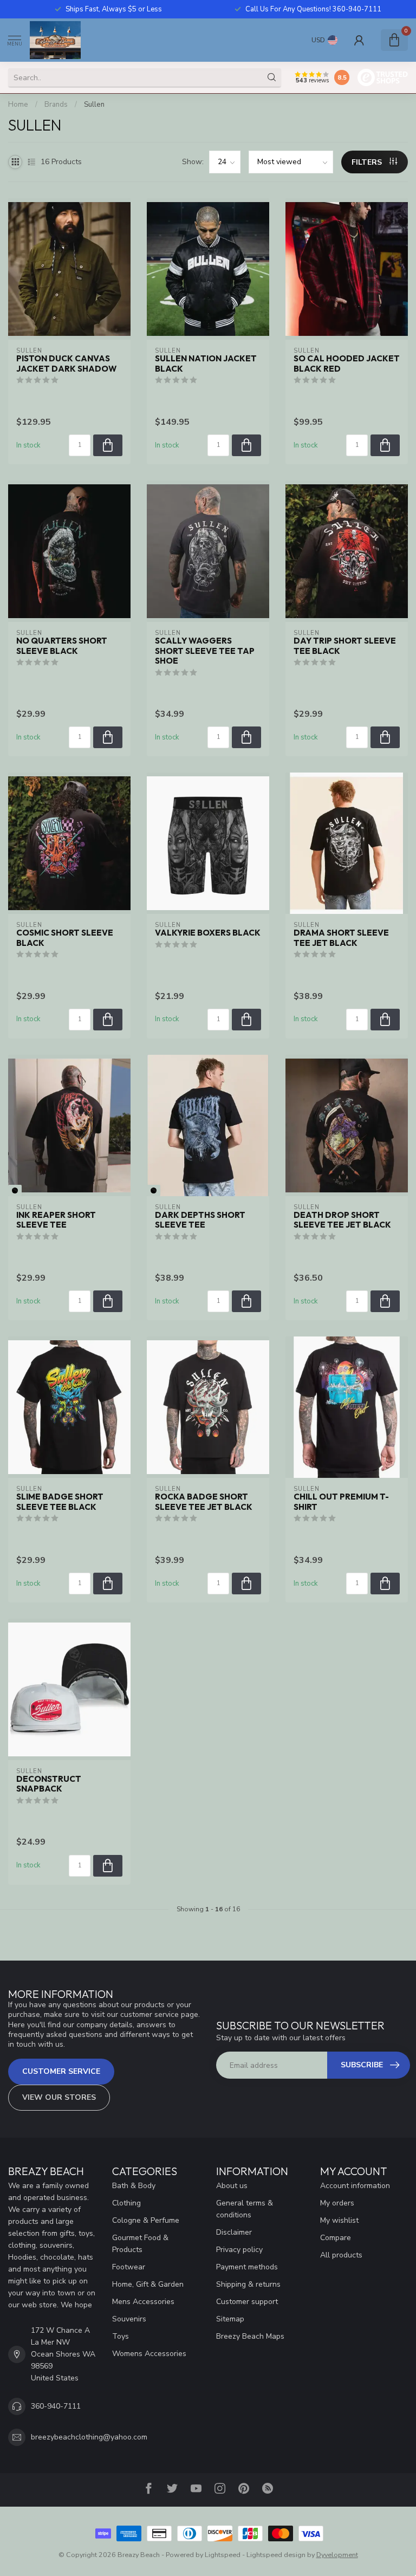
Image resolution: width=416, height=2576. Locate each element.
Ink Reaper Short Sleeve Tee (56, 1220)
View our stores (59, 2097)
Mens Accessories (143, 2302)
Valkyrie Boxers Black (208, 933)
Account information (355, 2186)
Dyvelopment (337, 2555)
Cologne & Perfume (146, 2220)
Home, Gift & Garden (148, 2284)
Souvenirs (129, 2319)
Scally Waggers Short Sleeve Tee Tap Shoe (205, 651)
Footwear (129, 2267)
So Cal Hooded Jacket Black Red (347, 364)
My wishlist (339, 2220)
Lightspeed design (276, 2555)
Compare (336, 2238)
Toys (121, 2336)
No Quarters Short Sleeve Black (62, 646)
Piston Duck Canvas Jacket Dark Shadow (66, 364)
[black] (15, 1190)
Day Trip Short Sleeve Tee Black (345, 646)
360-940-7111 (56, 2406)
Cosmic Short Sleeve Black (65, 938)
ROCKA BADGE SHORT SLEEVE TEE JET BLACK (204, 1502)
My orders (337, 2203)
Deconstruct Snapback (49, 1784)
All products (341, 2255)
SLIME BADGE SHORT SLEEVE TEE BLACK (60, 1502)
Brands (56, 105)
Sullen (94, 105)
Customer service (61, 2071)
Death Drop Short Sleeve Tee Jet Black (342, 1220)
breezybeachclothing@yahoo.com (89, 2437)
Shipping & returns (248, 2284)
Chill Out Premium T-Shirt (341, 1502)
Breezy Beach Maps (250, 2336)
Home (18, 105)
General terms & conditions (245, 2209)
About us (232, 2186)
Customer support (247, 2302)
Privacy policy (239, 2250)
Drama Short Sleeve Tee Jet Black (341, 938)
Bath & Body (134, 2186)
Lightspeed (223, 2555)
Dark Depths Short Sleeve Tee (200, 1220)
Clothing (126, 2203)
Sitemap (230, 2319)
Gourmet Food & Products (140, 2244)
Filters (368, 162)
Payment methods (247, 2267)
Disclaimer (234, 2232)
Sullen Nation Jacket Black (206, 364)
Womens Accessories (149, 2354)
